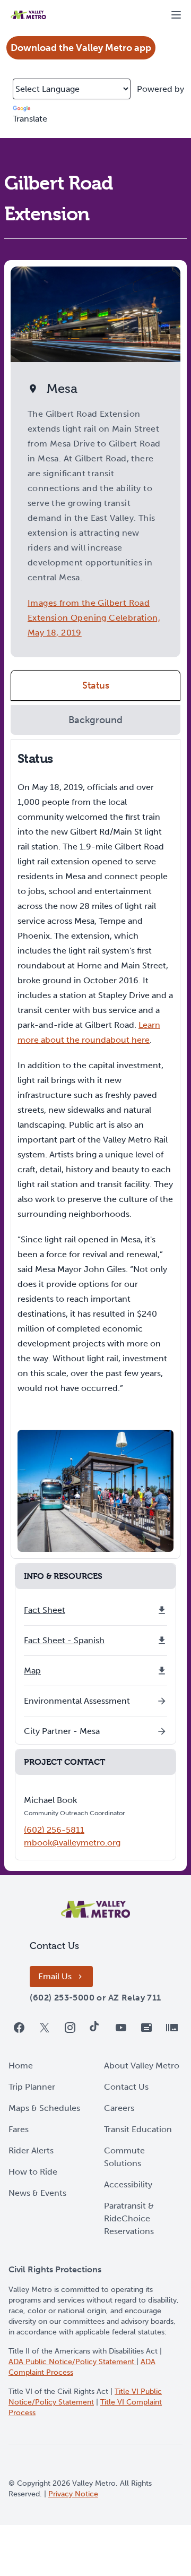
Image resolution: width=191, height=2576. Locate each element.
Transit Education (138, 2129)
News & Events (37, 2193)
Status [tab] (96, 685)
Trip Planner (32, 2087)
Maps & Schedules (44, 2108)
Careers (119, 2108)
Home (21, 2066)
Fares (19, 2129)
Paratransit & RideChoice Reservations (129, 2218)
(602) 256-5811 (54, 1830)
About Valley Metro (142, 2066)
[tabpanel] (95, 1149)
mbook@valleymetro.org (72, 1843)
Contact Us (126, 2087)
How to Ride (33, 2172)
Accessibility (128, 2184)
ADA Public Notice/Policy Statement (72, 2362)
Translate (30, 119)
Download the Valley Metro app (81, 48)
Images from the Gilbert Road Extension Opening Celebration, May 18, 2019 (94, 618)
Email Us (55, 1976)
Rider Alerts (31, 2150)
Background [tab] (95, 720)
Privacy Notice (73, 2494)
